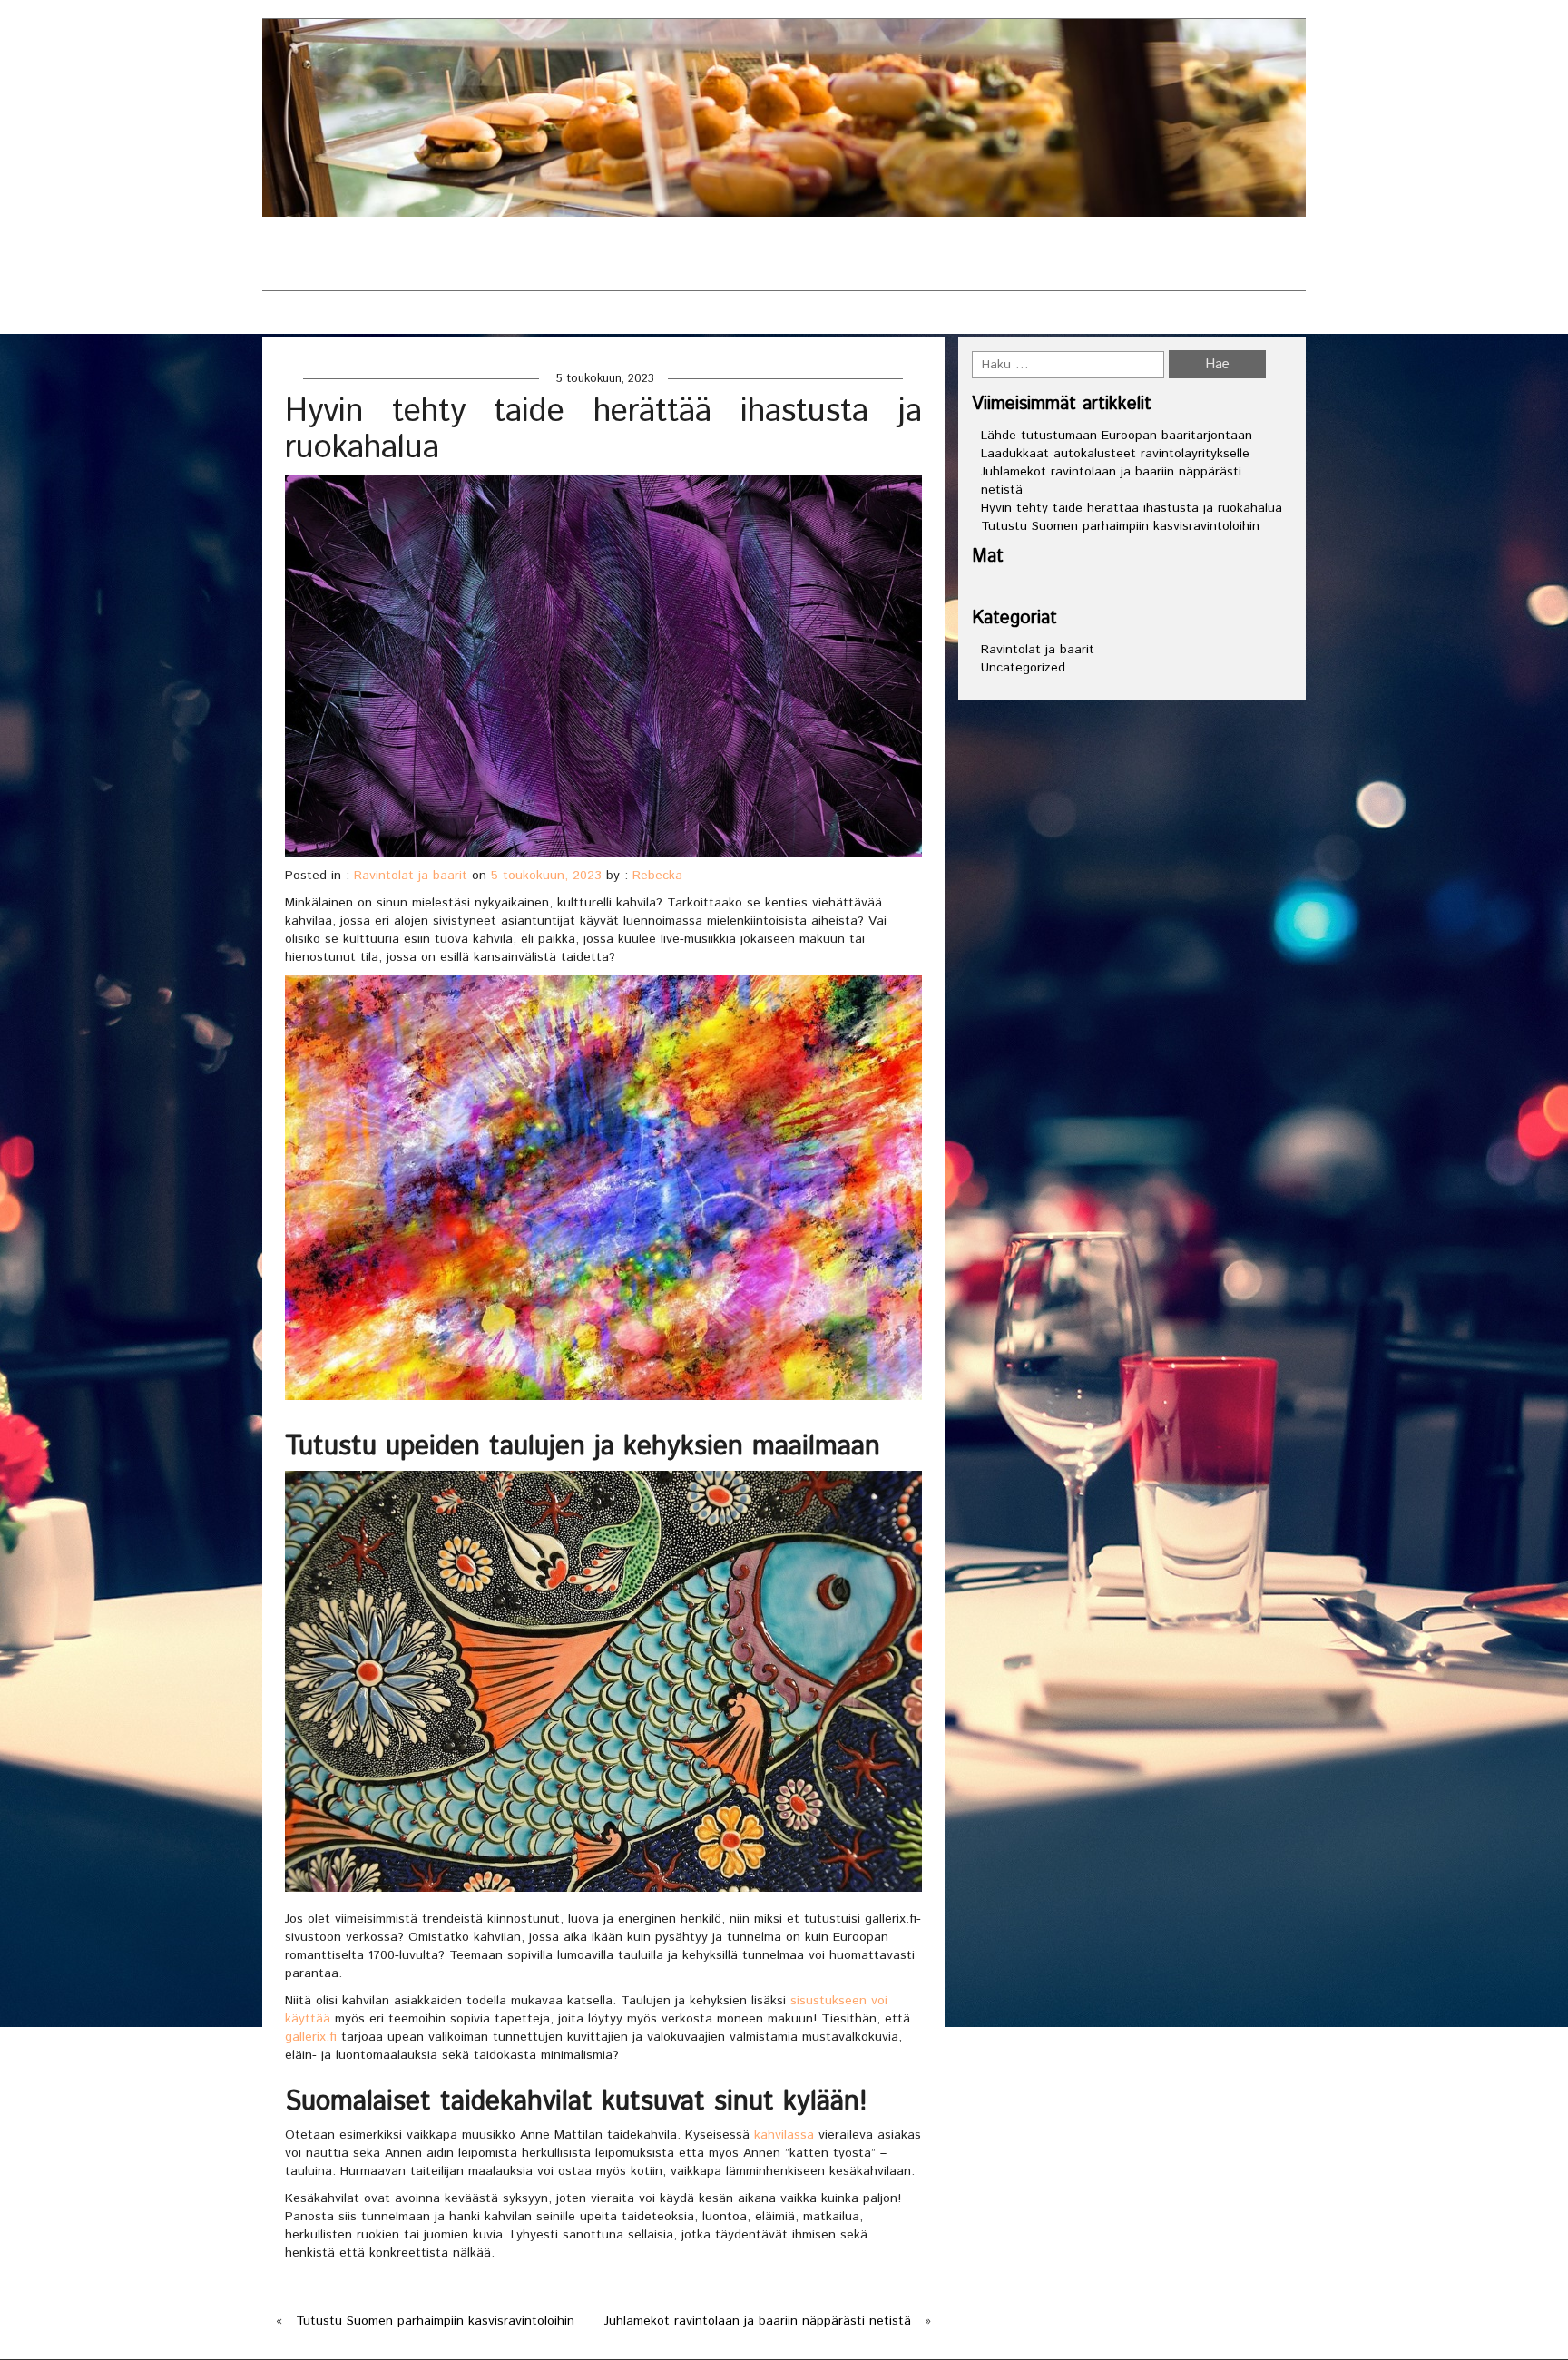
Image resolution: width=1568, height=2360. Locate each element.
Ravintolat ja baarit (743, 254)
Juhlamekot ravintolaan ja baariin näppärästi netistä (758, 2321)
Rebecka (657, 876)
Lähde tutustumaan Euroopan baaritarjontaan (1117, 436)
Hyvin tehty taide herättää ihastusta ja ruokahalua (1132, 508)
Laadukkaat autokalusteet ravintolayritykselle (1115, 454)
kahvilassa (784, 2135)
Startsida (583, 254)
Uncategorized (1023, 668)
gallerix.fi (311, 2037)
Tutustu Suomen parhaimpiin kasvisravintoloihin (435, 2321)
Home (283, 318)
